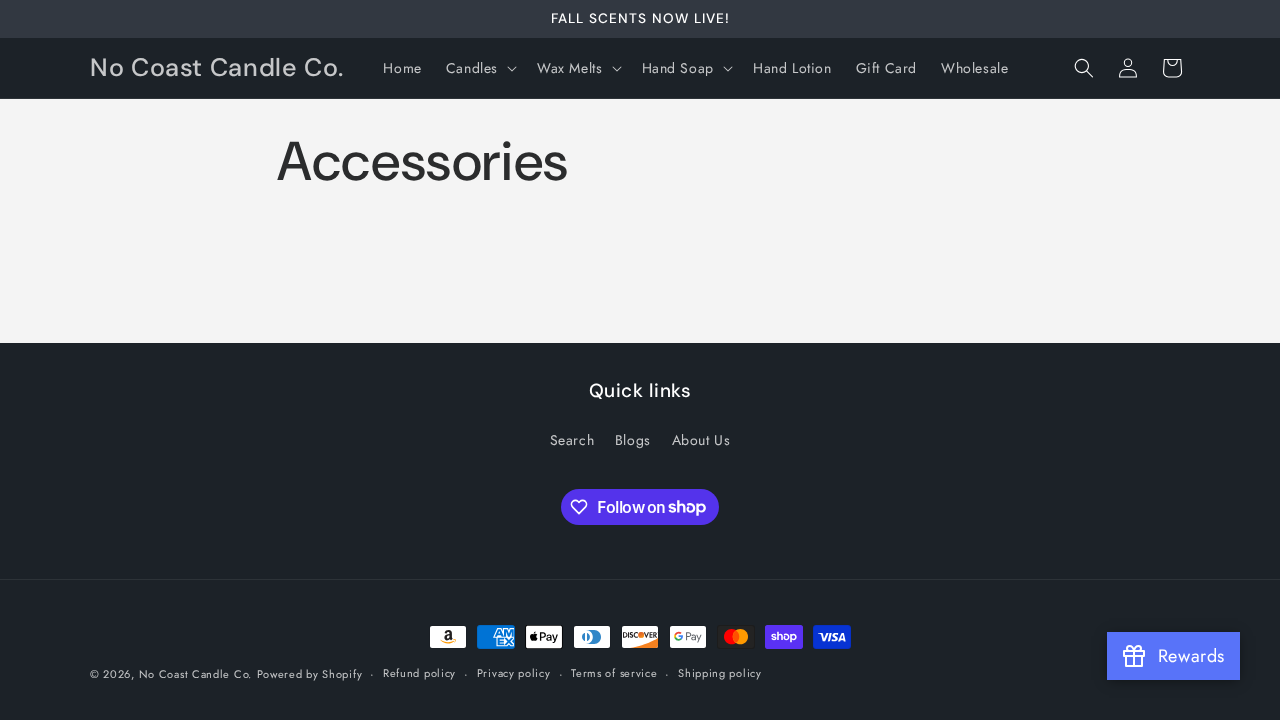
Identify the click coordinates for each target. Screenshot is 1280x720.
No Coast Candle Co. (195, 674)
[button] (479, 68)
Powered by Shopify (310, 674)
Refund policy (419, 673)
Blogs (633, 440)
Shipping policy (720, 673)
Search (572, 440)
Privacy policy (514, 673)
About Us (701, 440)
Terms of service (614, 673)
